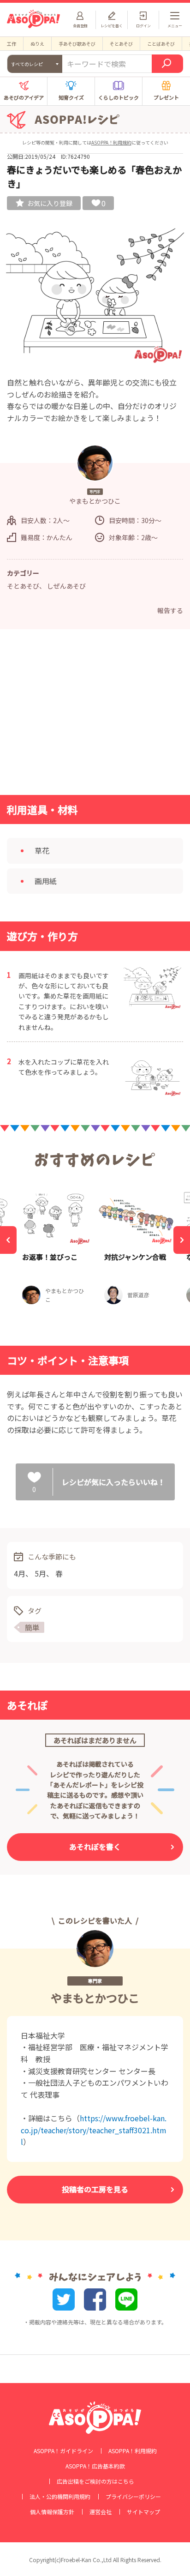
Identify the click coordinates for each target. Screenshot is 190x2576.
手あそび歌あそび (77, 44)
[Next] (182, 1240)
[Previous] (8, 1240)
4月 (20, 1573)
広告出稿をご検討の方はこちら (95, 2481)
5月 (40, 1573)
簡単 (32, 1627)
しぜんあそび (66, 586)
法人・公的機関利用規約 (60, 2497)
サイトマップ (143, 2512)
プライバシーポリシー (133, 2497)
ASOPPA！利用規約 (111, 142)
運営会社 (101, 2512)
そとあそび (121, 44)
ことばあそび (161, 44)
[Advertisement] (95, 715)
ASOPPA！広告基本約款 (95, 2466)
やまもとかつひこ (95, 1998)
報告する (170, 610)
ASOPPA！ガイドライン (63, 2451)
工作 (12, 44)
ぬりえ (37, 44)
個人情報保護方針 (52, 2512)
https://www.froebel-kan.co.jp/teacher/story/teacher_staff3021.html (94, 2130)
